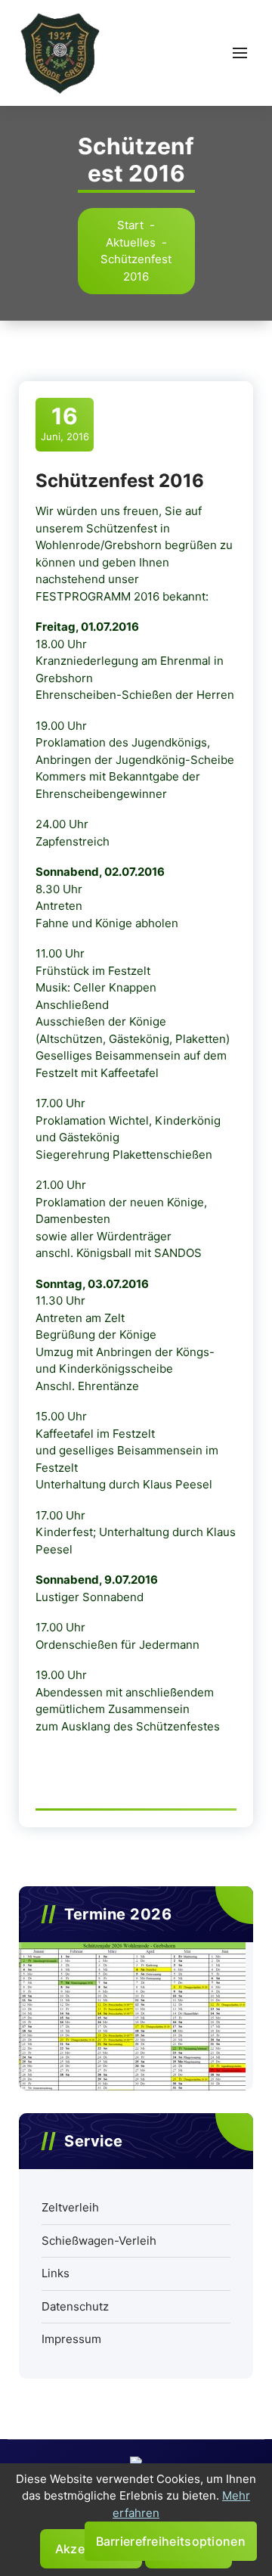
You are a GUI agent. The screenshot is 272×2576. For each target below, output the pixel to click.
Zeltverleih (70, 2207)
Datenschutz (75, 2306)
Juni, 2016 (65, 423)
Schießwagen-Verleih (99, 2241)
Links (56, 2273)
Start (130, 225)
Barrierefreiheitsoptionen (171, 2541)
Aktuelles (131, 242)
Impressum (71, 2339)
